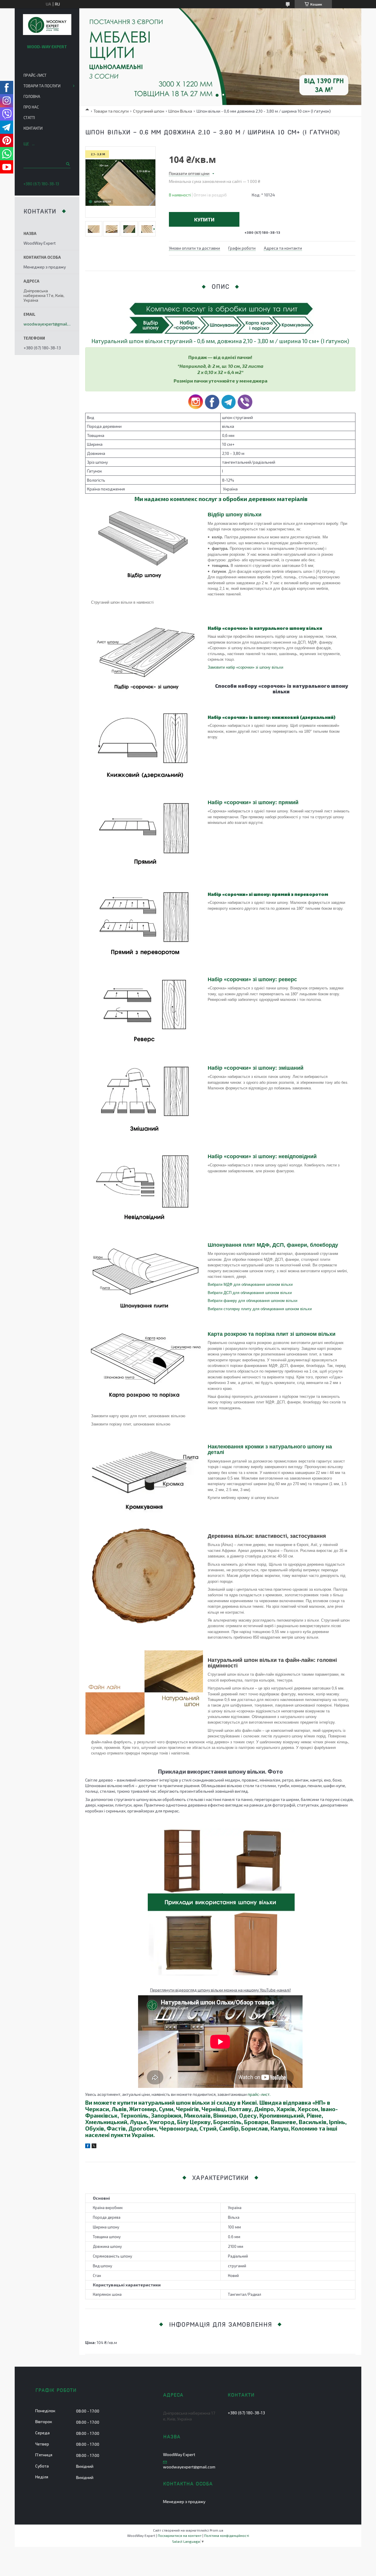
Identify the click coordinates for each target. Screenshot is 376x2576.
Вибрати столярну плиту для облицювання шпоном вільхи (260, 1309)
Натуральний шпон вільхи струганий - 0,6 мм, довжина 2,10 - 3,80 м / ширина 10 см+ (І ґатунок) (220, 341)
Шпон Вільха (180, 111)
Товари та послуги (111, 111)
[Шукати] (67, 164)
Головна (32, 96)
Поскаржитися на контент (180, 2535)
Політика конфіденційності (227, 2535)
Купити (204, 219)
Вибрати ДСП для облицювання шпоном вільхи (250, 1293)
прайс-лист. (259, 2094)
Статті (29, 118)
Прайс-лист (35, 75)
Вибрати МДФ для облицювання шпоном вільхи (250, 1284)
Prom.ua (216, 2530)
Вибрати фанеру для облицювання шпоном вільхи (252, 1301)
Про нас (31, 107)
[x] (94, 2147)
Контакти (33, 128)
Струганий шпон (149, 111)
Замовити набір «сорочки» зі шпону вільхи (245, 667)
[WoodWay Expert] (47, 25)
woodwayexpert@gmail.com (47, 324)
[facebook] (88, 2147)
